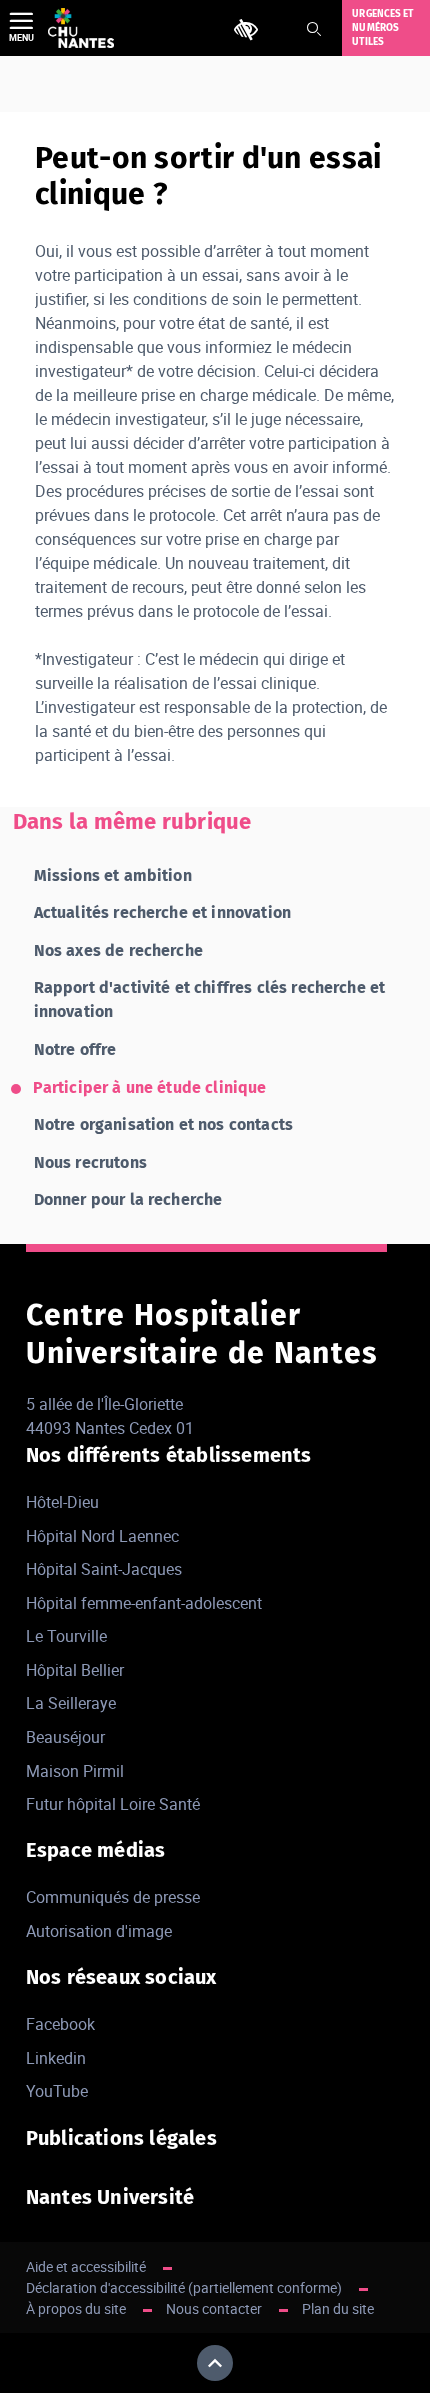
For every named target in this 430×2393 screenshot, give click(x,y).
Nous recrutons (90, 1162)
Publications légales (121, 2138)
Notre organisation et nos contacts (163, 1124)
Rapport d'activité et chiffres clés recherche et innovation (210, 999)
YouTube (57, 2091)
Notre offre (75, 1049)
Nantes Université (110, 2197)
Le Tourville (66, 1636)
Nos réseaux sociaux (121, 1977)
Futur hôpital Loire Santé (113, 1804)
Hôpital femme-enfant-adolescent (144, 1603)
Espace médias (96, 1850)
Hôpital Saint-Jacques (104, 1569)
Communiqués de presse (113, 1897)
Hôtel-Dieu (62, 1502)
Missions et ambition (113, 875)
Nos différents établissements (169, 1455)
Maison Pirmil (75, 1771)
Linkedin (56, 2058)
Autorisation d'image (99, 1931)
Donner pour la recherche (128, 1199)
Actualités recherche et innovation (162, 912)
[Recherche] (314, 29)
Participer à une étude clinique (150, 1087)
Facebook (60, 2024)
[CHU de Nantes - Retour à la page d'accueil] (81, 28)
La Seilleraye (71, 1703)
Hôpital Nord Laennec (102, 1536)
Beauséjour (65, 1737)
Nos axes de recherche (118, 950)
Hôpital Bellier (75, 1670)
